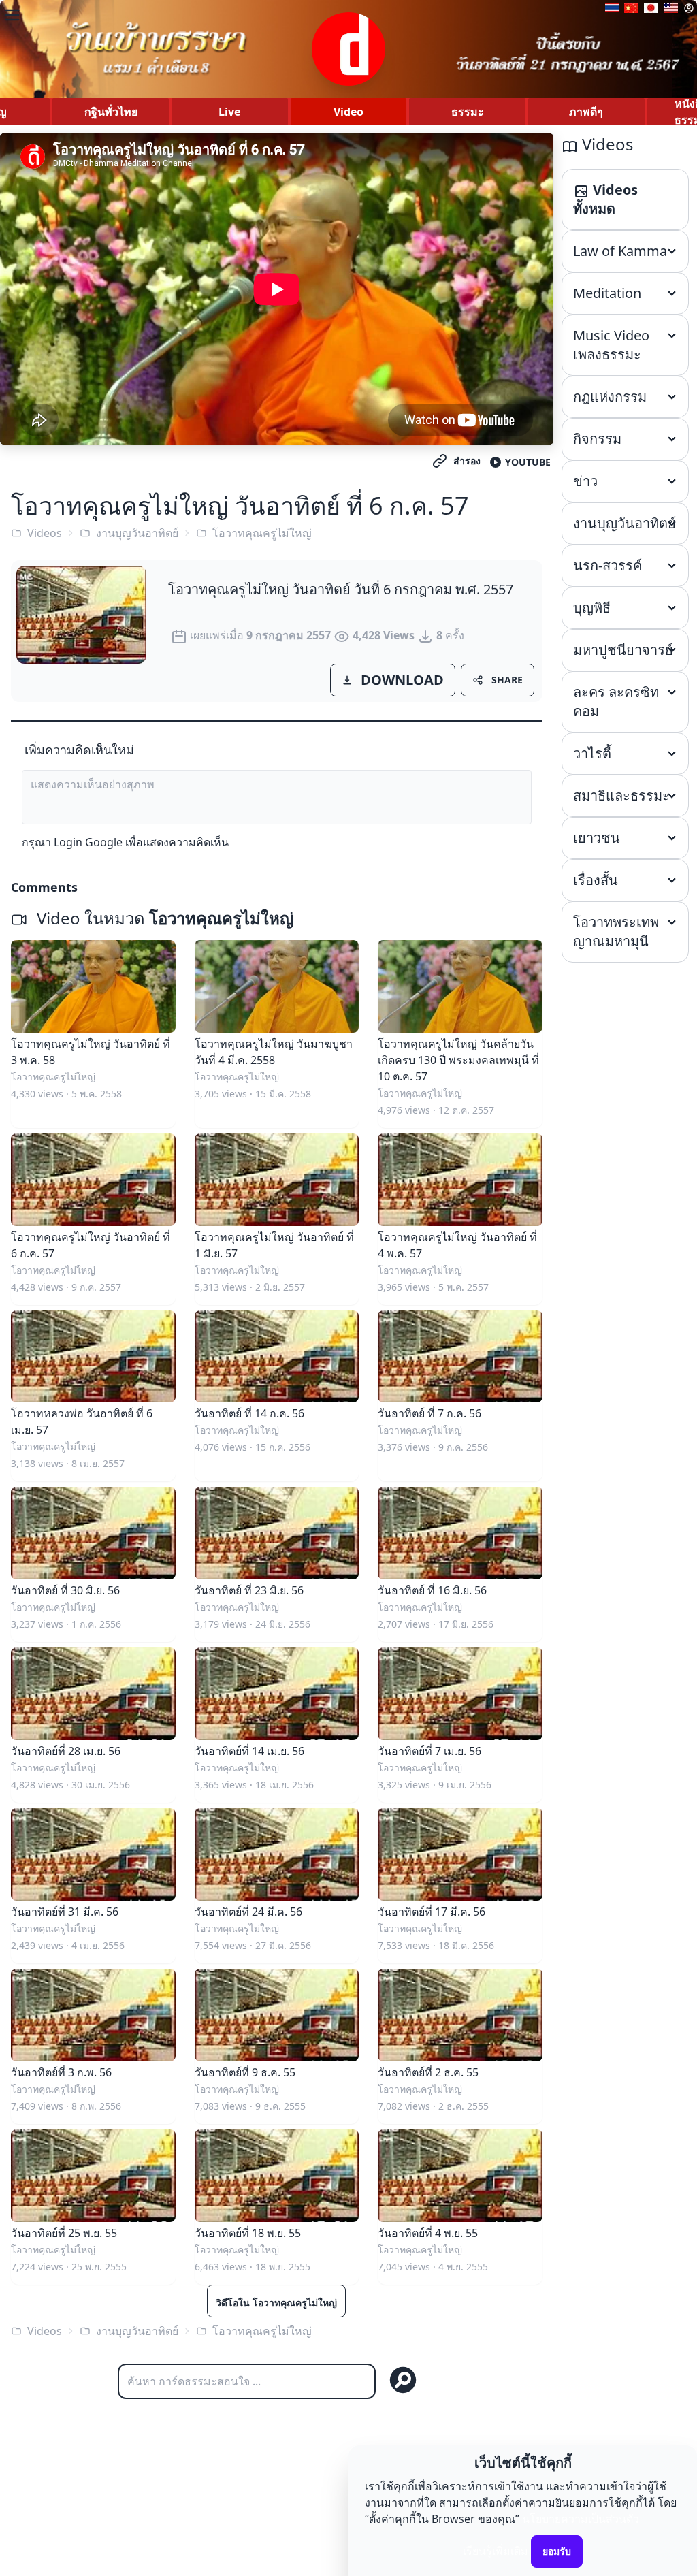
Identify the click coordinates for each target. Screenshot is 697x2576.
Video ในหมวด (163, 918)
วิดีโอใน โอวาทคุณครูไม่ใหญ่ (276, 2303)
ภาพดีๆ (586, 112)
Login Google (88, 842)
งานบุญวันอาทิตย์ (137, 533)
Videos (45, 533)
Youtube (528, 462)
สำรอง (467, 461)
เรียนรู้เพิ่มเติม (496, 2551)
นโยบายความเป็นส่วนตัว (581, 2519)
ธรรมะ (468, 112)
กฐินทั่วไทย (111, 112)
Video (348, 112)
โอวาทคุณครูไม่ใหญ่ (262, 533)
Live (229, 112)
